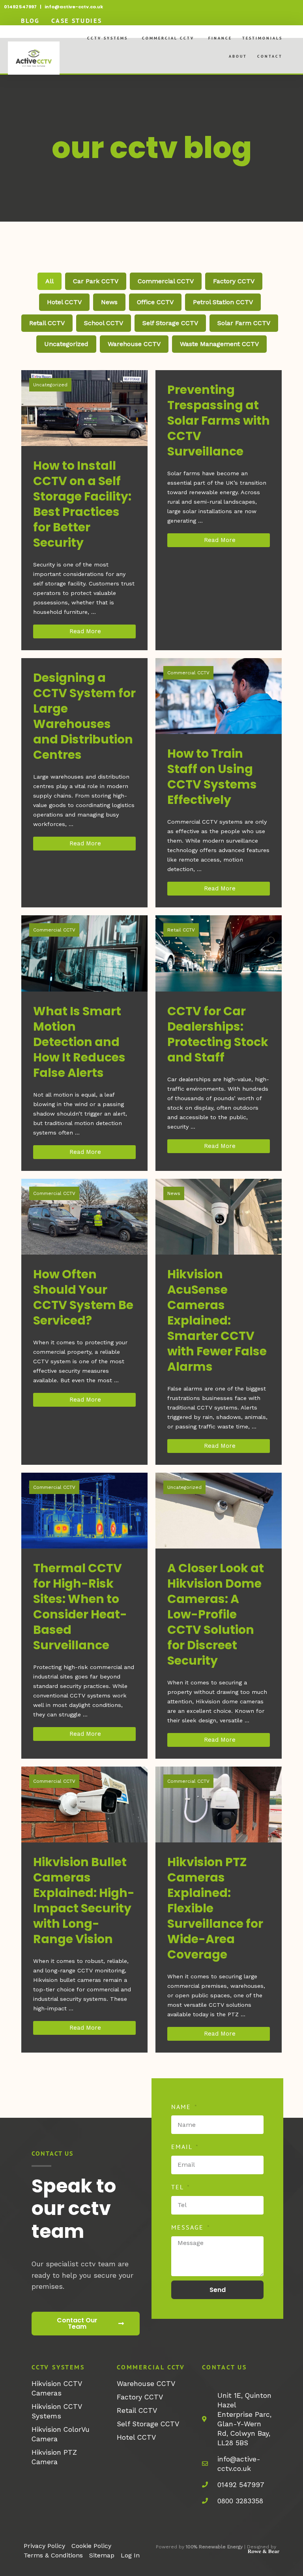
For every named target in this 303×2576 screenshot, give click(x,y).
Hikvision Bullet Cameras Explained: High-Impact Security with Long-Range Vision (84, 1900)
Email (183, 2147)
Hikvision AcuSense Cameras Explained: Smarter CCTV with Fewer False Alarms (217, 1320)
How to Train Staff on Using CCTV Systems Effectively (212, 777)
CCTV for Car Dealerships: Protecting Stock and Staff (218, 1034)
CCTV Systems (108, 38)
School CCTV (104, 323)
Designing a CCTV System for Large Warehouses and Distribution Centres (84, 716)
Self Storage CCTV (170, 323)
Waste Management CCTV (219, 344)
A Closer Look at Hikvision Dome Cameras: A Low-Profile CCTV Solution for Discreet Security (216, 1614)
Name (182, 2107)
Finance (220, 38)
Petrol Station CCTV (223, 302)
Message (189, 2227)
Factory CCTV (234, 281)
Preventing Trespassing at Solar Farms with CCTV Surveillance (219, 421)
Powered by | (201, 2547)
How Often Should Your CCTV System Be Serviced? (83, 1297)
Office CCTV (155, 302)
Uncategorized (66, 344)
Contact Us (224, 2367)
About (238, 56)
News (109, 302)
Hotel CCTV (64, 302)
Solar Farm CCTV (244, 323)
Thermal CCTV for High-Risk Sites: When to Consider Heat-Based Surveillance (80, 1607)
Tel (179, 2187)
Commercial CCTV (168, 38)
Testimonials (262, 38)
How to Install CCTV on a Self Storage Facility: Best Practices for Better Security (82, 504)
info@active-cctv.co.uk (74, 7)
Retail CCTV (47, 323)
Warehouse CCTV (134, 344)
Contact (270, 56)
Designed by (262, 2547)
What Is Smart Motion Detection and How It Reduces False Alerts (79, 1042)
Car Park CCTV (96, 281)
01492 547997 (20, 7)
